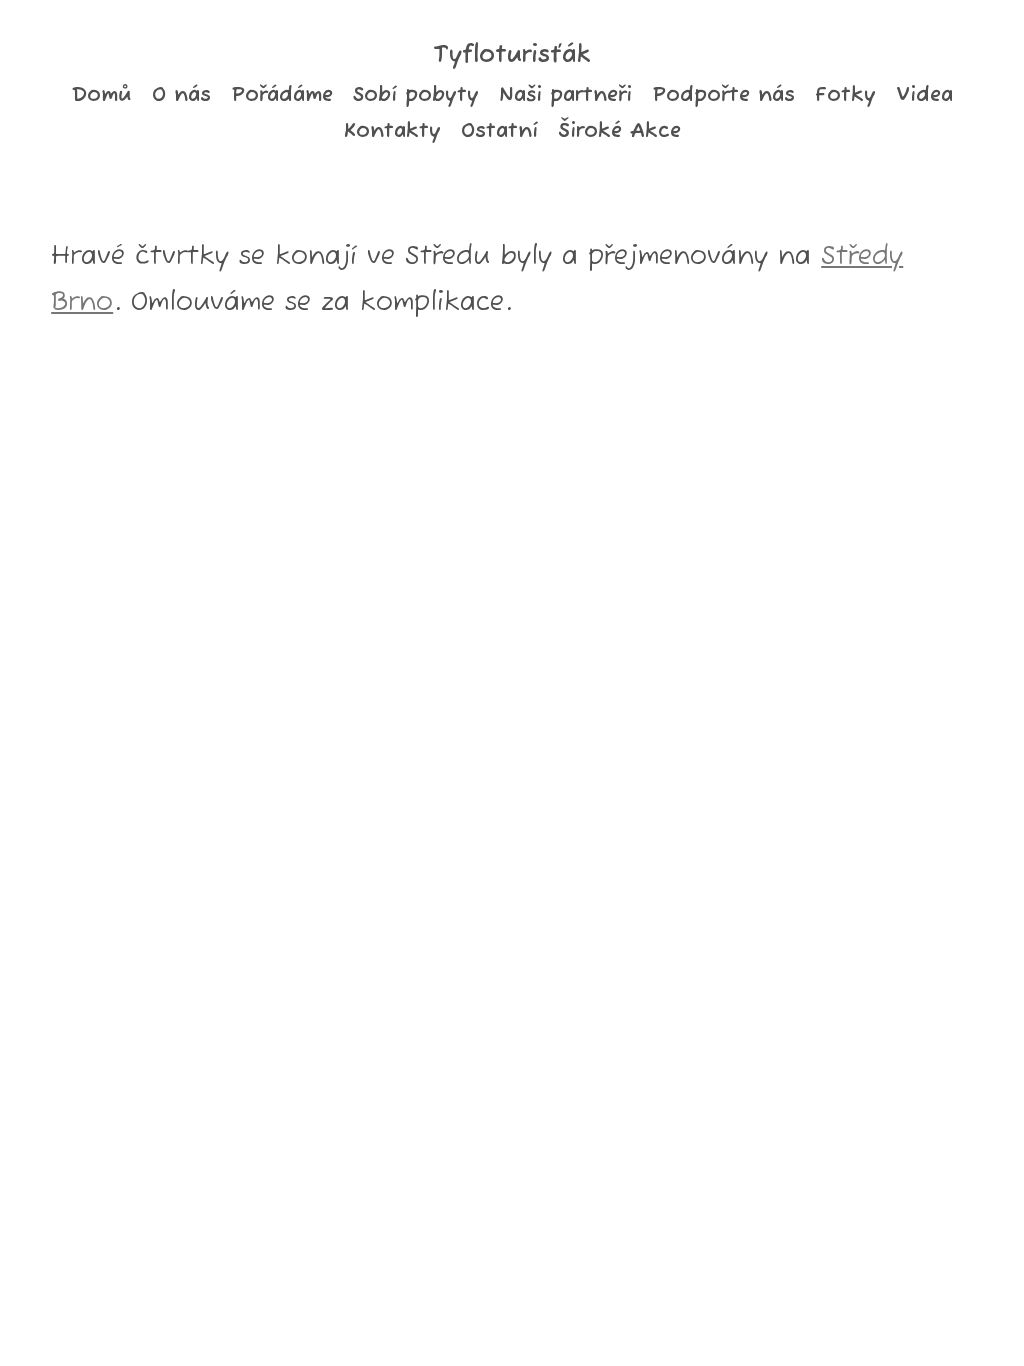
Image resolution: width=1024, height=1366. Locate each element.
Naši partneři (565, 95)
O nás (181, 95)
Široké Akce (619, 131)
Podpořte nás (723, 95)
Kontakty (392, 131)
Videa (924, 95)
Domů (101, 95)
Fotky (845, 95)
